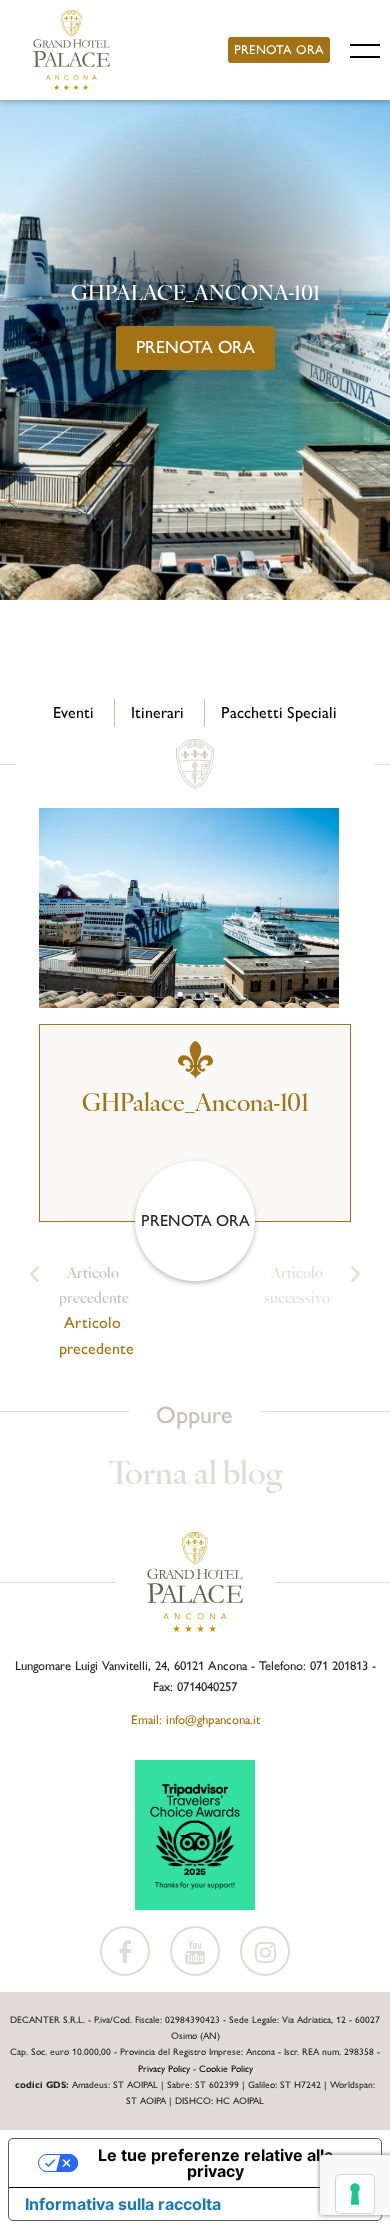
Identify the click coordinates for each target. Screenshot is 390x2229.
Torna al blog (195, 1476)
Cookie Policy (226, 2068)
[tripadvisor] (195, 1833)
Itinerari (157, 712)
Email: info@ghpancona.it (195, 1719)
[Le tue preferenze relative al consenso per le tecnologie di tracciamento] (355, 2194)
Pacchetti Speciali (279, 712)
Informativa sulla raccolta (123, 2204)
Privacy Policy (164, 2068)
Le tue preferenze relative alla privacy (215, 2163)
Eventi (73, 712)
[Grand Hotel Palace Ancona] (71, 50)
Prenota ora (279, 49)
